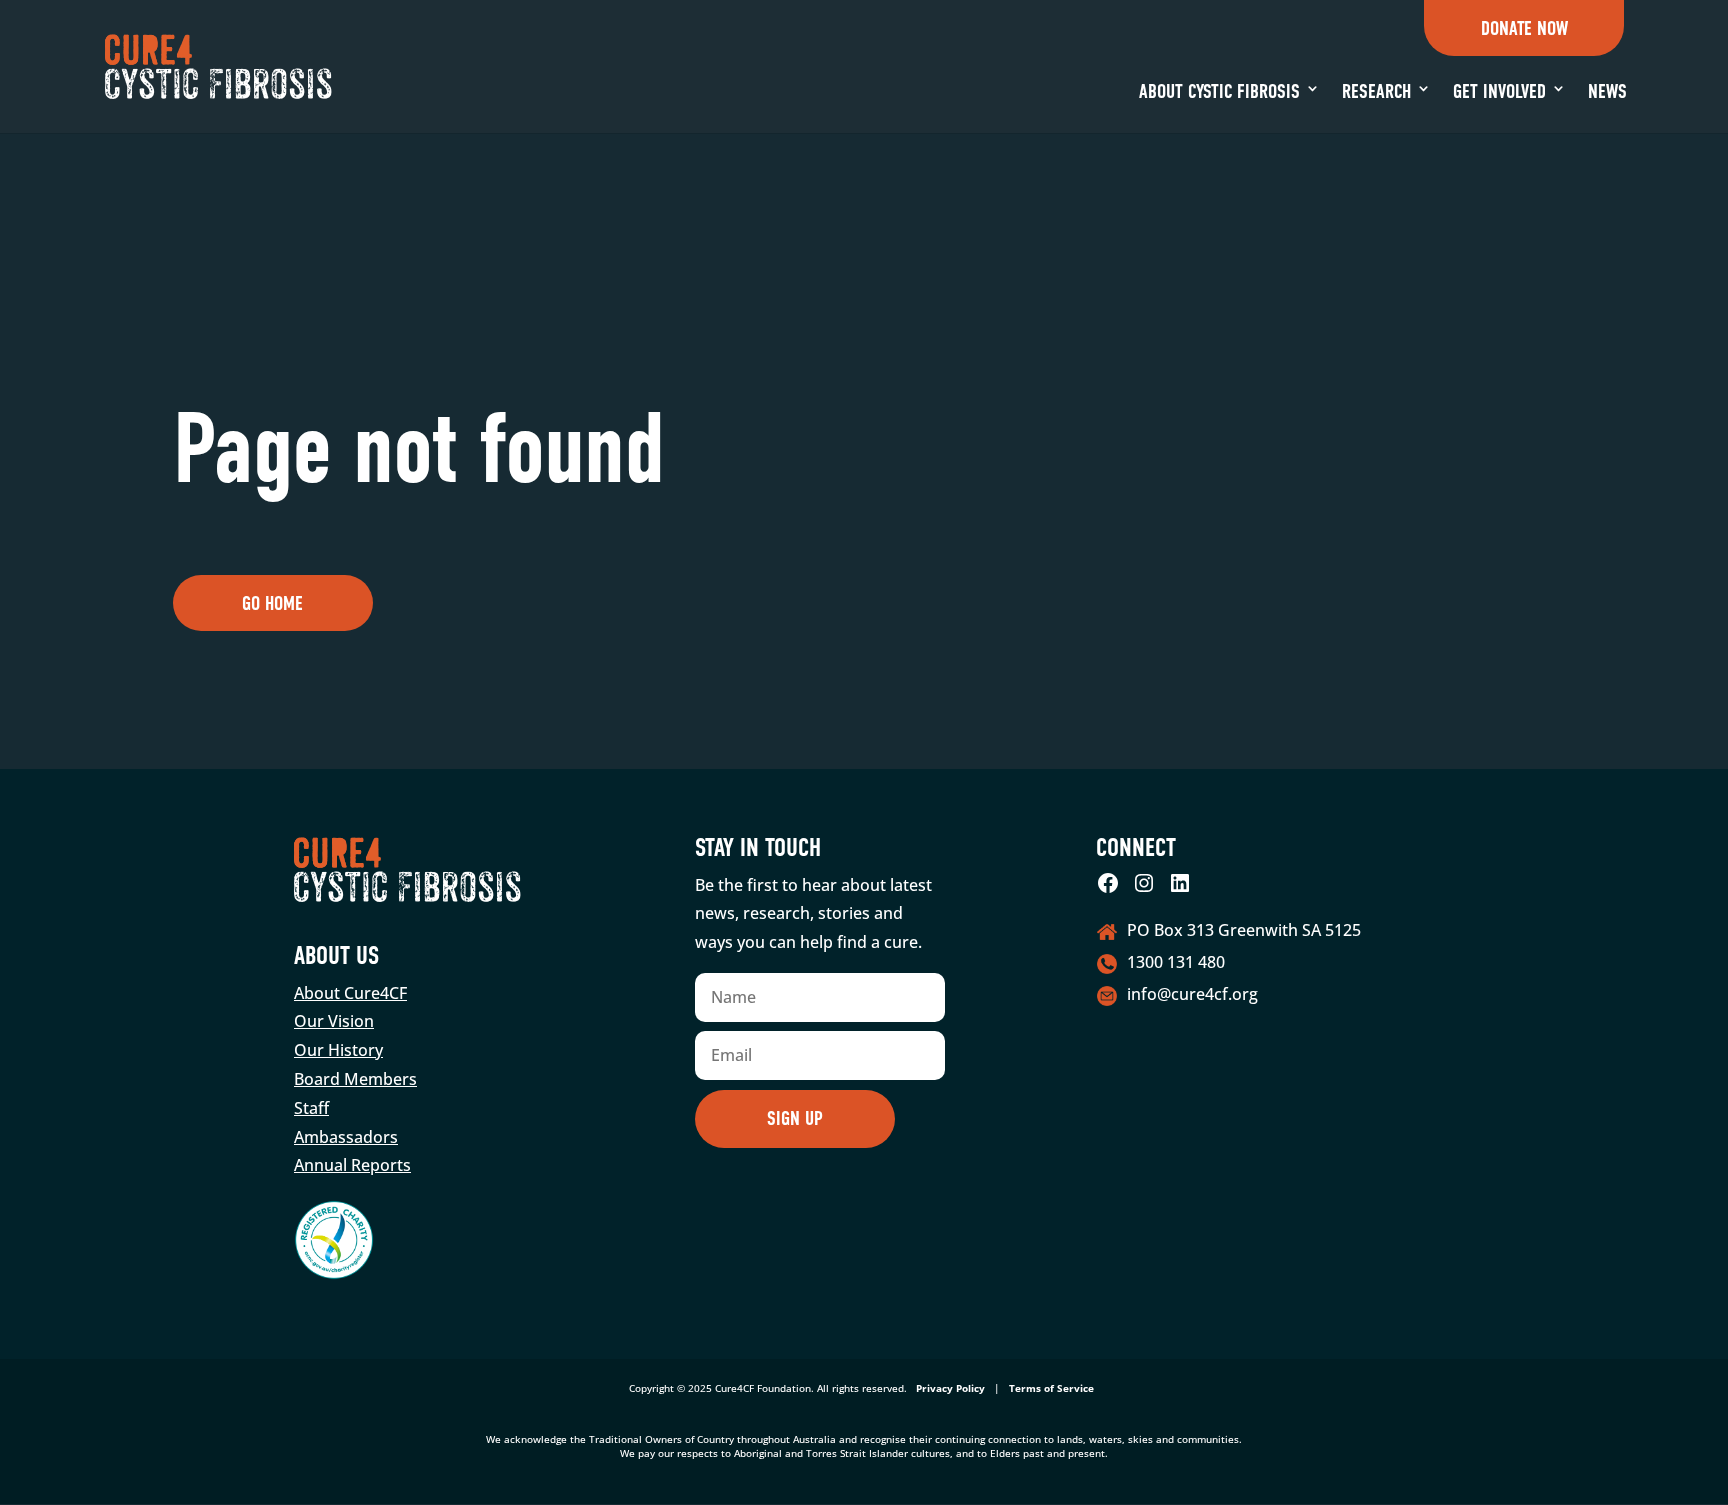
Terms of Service (1051, 1388)
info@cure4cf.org (1192, 994)
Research (1376, 91)
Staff (311, 1108)
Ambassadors (346, 1137)
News (1607, 91)
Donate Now (1524, 28)
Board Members (355, 1079)
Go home (272, 603)
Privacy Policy (950, 1388)
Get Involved (1499, 91)
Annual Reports (352, 1165)
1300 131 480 (1176, 962)
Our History (338, 1050)
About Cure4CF (350, 993)
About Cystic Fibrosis (1219, 91)
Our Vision (334, 1021)
